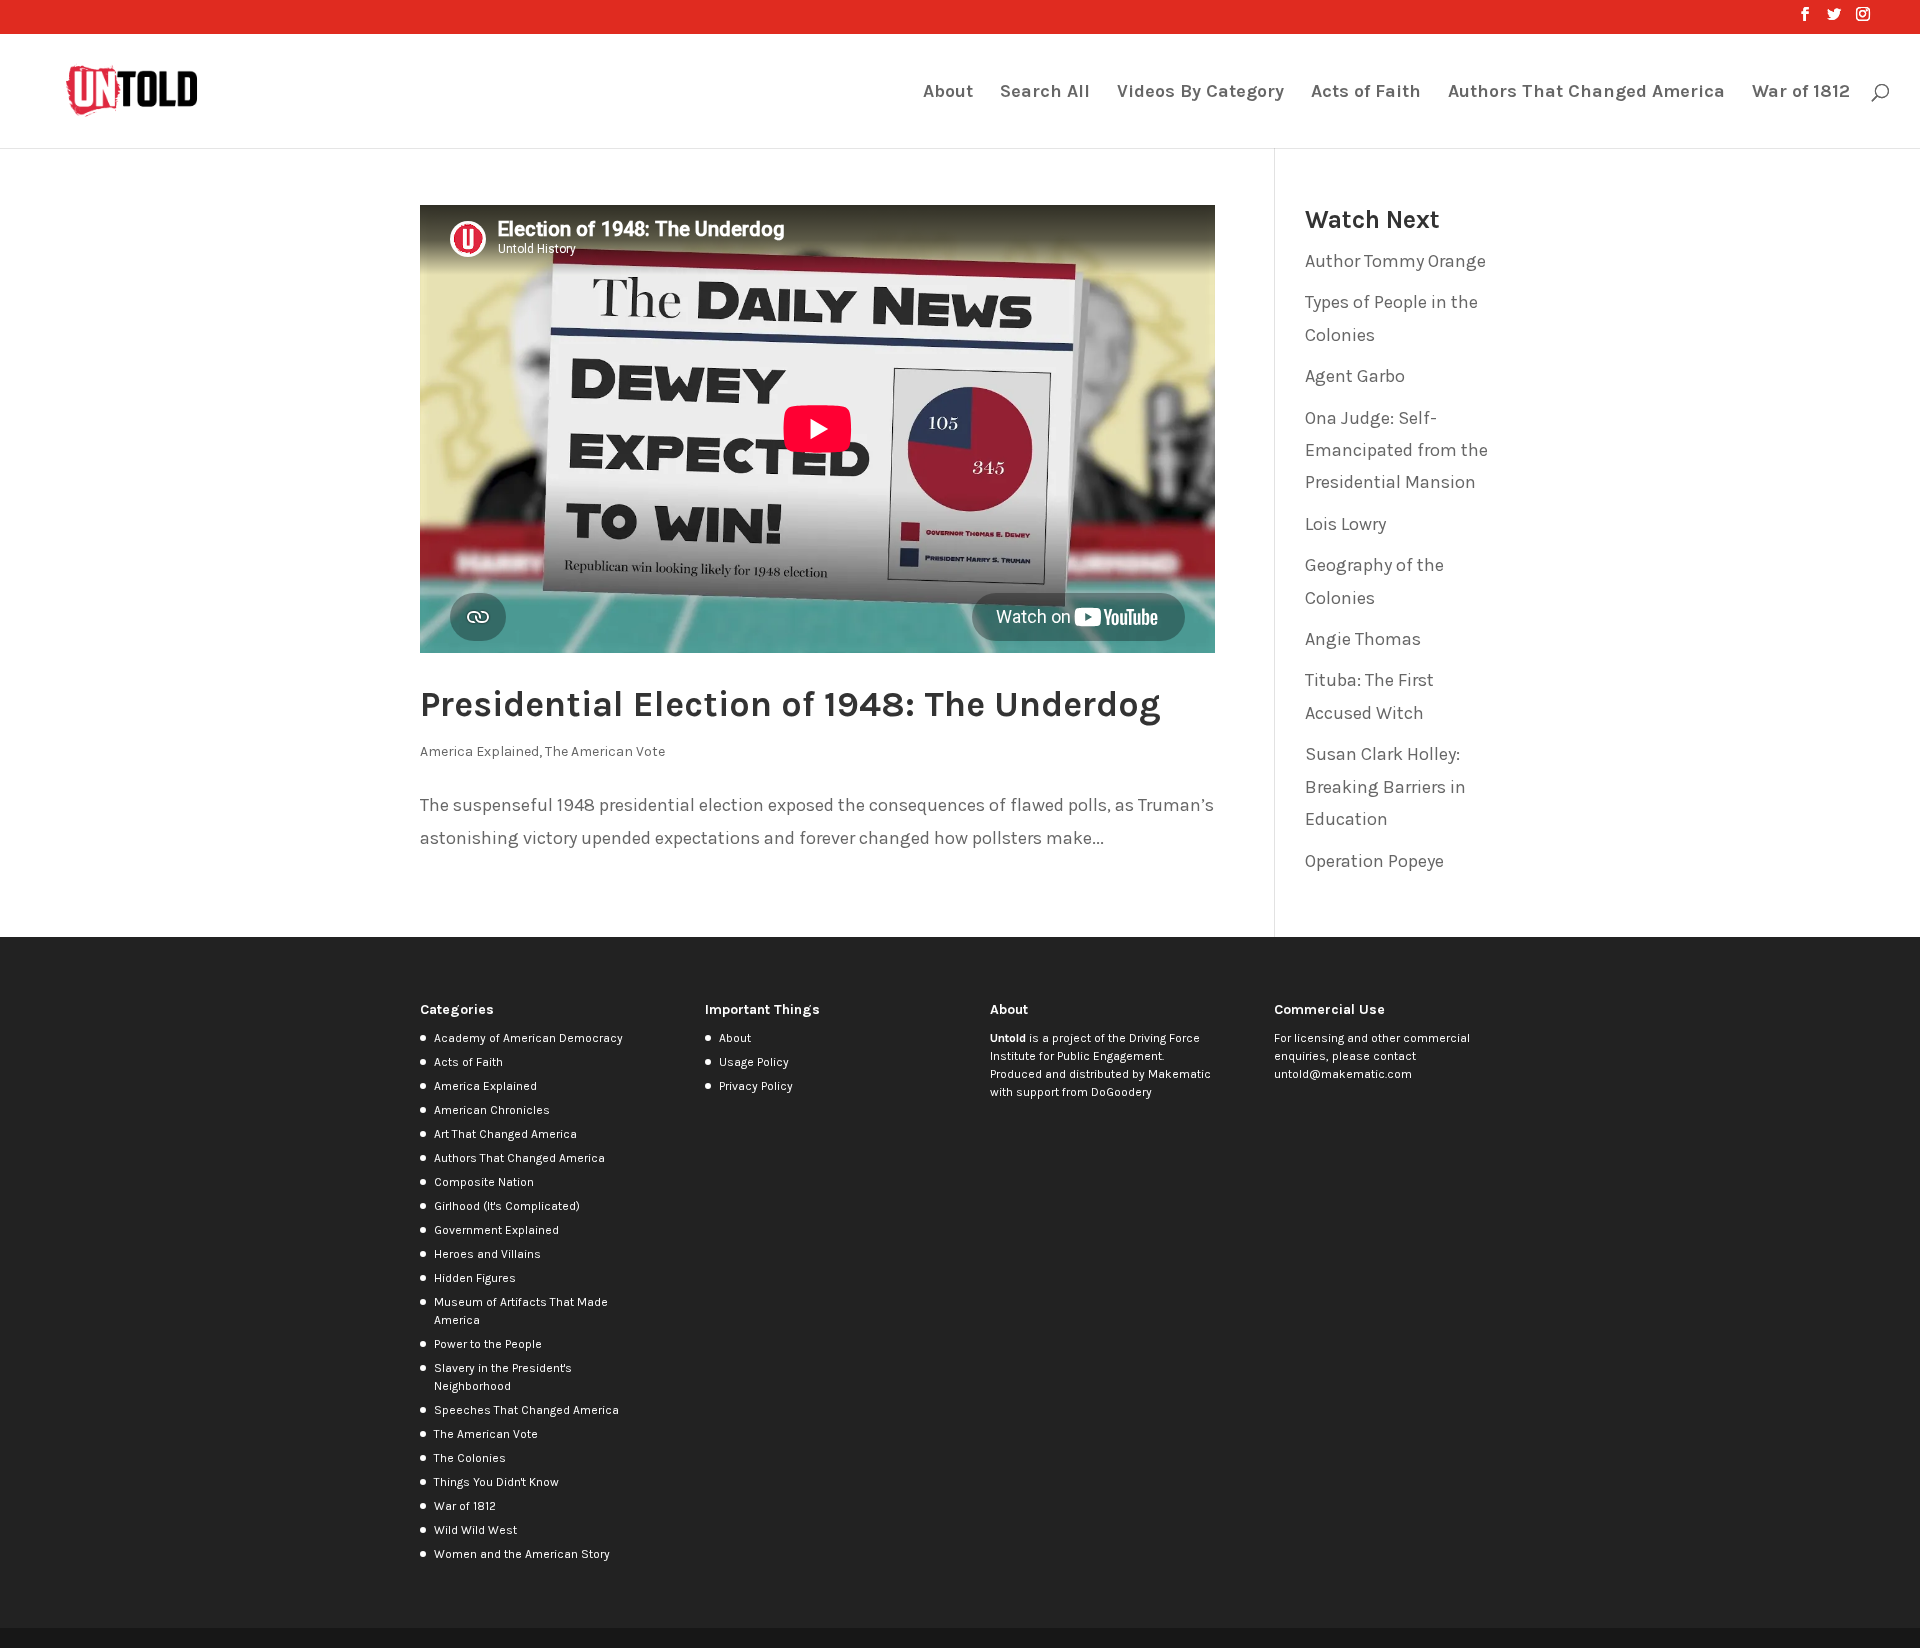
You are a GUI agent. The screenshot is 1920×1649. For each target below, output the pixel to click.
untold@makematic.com (1343, 1074)
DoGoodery (1121, 1092)
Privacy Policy (756, 1086)
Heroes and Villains (487, 1254)
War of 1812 (1801, 93)
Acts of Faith (1366, 93)
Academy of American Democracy (528, 1038)
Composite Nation (484, 1182)
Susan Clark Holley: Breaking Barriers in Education (1385, 786)
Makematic (1179, 1074)
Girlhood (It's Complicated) (507, 1206)
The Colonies (470, 1458)
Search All (1045, 93)
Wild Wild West (475, 1530)
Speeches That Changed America (526, 1410)
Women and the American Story (522, 1554)
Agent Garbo (1355, 376)
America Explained (479, 751)
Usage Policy (754, 1062)
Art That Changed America (505, 1134)
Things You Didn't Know (496, 1482)
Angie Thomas (1363, 639)
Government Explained (496, 1230)
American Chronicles (492, 1110)
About (948, 93)
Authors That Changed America (1586, 93)
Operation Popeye (1374, 861)
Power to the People (488, 1344)
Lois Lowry (1345, 524)
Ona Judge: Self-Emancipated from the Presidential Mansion (1396, 450)
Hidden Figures (475, 1278)
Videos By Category (1200, 93)
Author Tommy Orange (1395, 261)
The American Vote (605, 751)
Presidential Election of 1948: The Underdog (790, 704)
